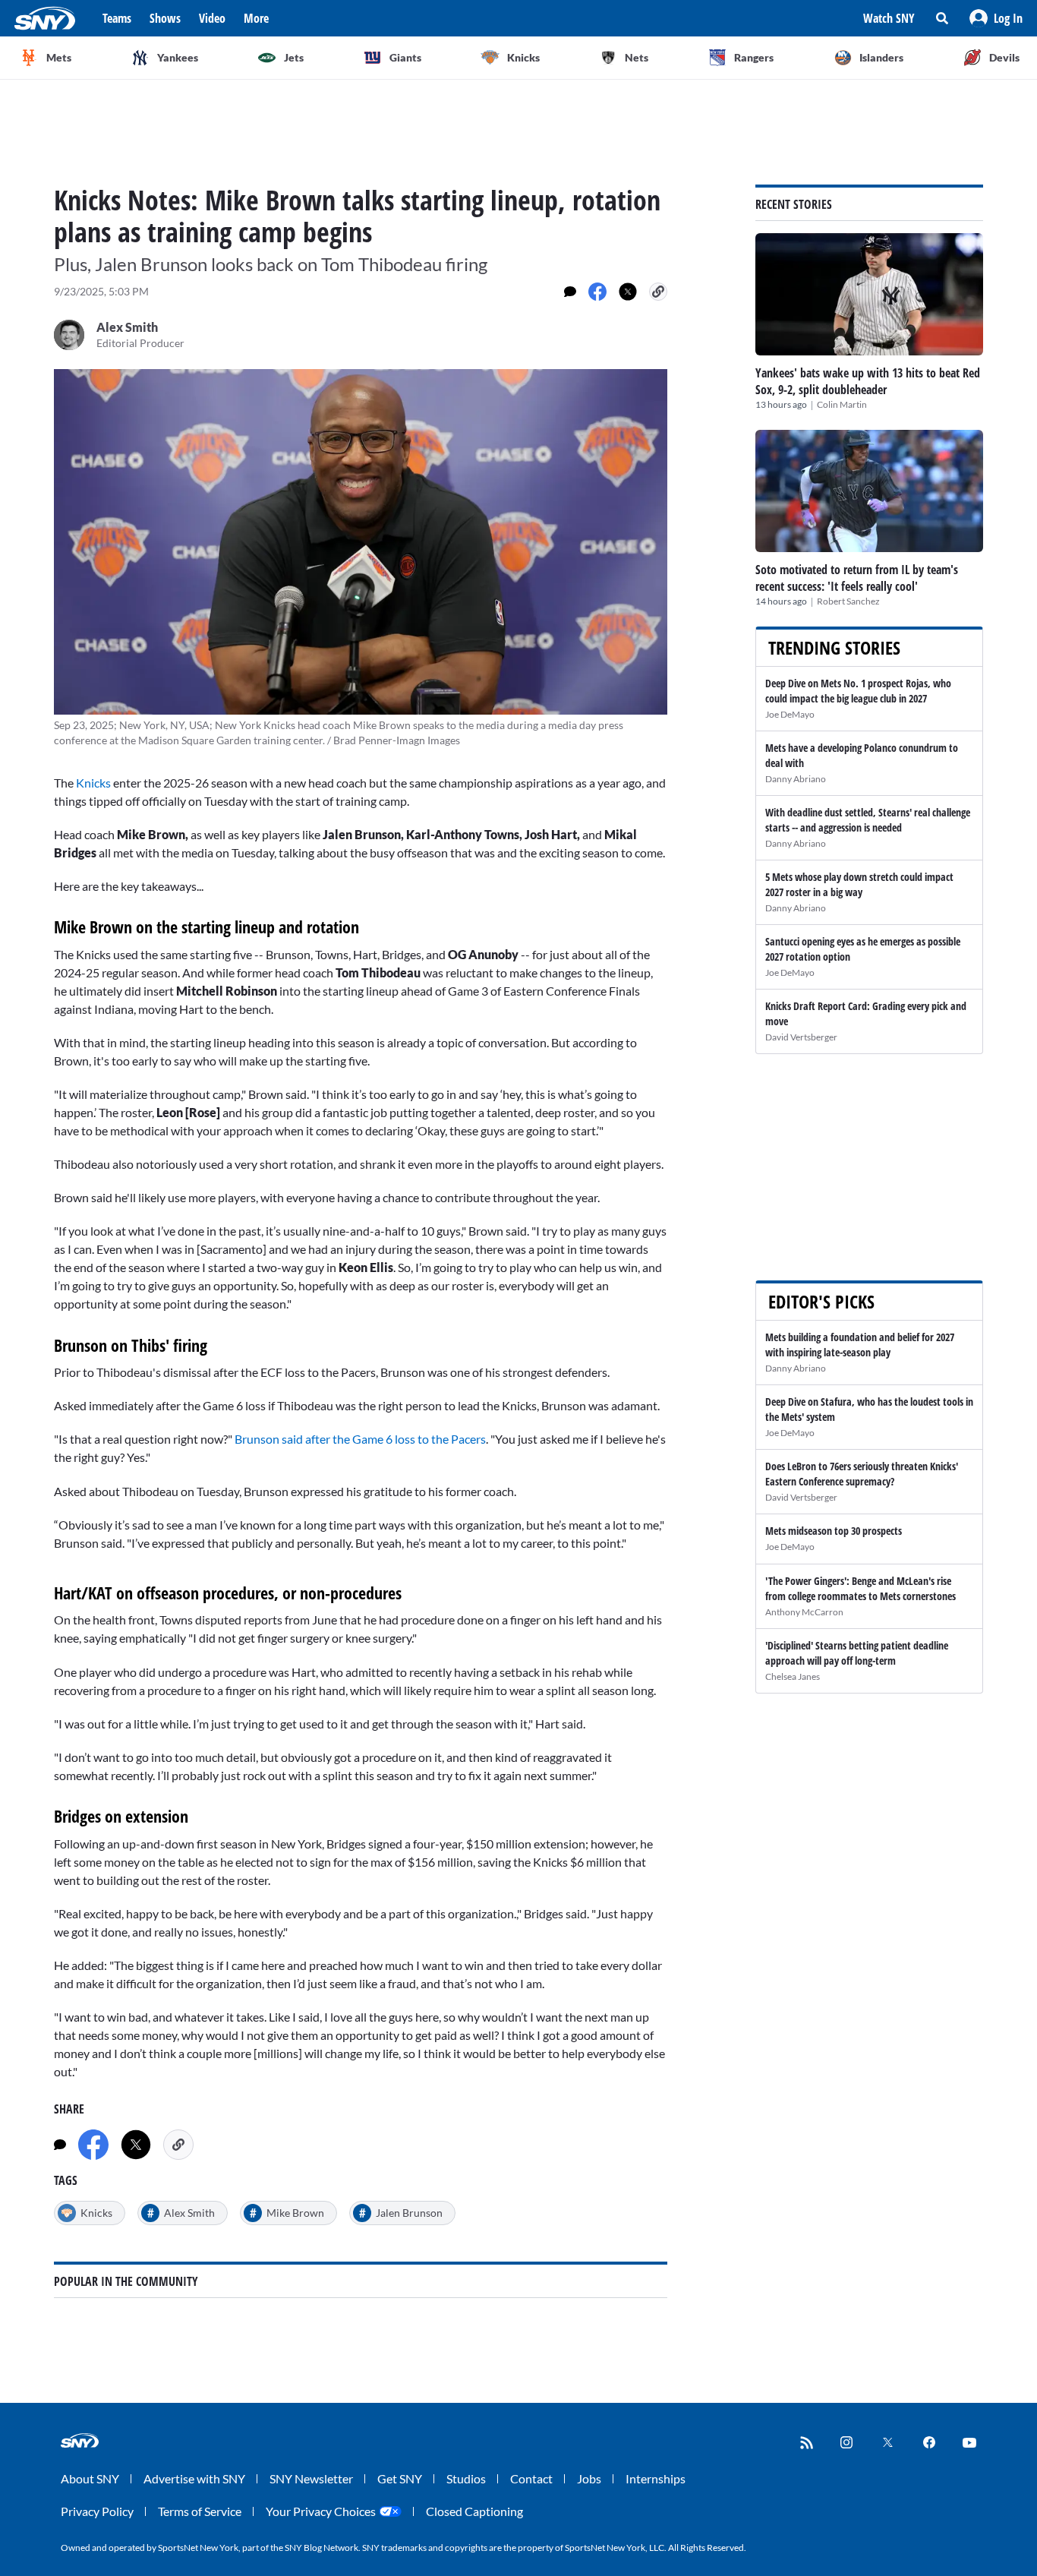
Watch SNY (889, 18)
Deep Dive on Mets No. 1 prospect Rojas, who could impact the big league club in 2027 (858, 691)
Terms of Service (200, 2511)
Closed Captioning (474, 2511)
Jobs (589, 2478)
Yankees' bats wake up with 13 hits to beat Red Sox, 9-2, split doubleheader (868, 381)
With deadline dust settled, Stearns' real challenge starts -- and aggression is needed (868, 820)
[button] (996, 18)
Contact (531, 2478)
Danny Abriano (796, 779)
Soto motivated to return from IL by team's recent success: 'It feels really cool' (857, 578)
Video (212, 18)
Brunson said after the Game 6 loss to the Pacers (360, 1439)
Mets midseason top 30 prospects (834, 1531)
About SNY (90, 2478)
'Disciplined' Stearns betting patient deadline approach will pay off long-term (857, 1653)
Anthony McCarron (804, 1612)
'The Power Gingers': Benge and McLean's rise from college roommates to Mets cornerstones (860, 1588)
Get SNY (400, 2478)
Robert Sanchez (848, 601)
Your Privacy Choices (321, 2511)
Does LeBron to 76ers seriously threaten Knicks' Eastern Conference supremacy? (862, 1474)
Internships (656, 2478)
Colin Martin (842, 404)
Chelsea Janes (793, 1676)
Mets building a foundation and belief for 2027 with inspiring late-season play (860, 1345)
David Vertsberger (801, 1037)
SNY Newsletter (311, 2478)
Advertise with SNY (194, 2478)
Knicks (95, 783)
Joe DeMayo (790, 714)
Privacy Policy (97, 2511)
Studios (466, 2478)
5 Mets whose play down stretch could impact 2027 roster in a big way (859, 884)
